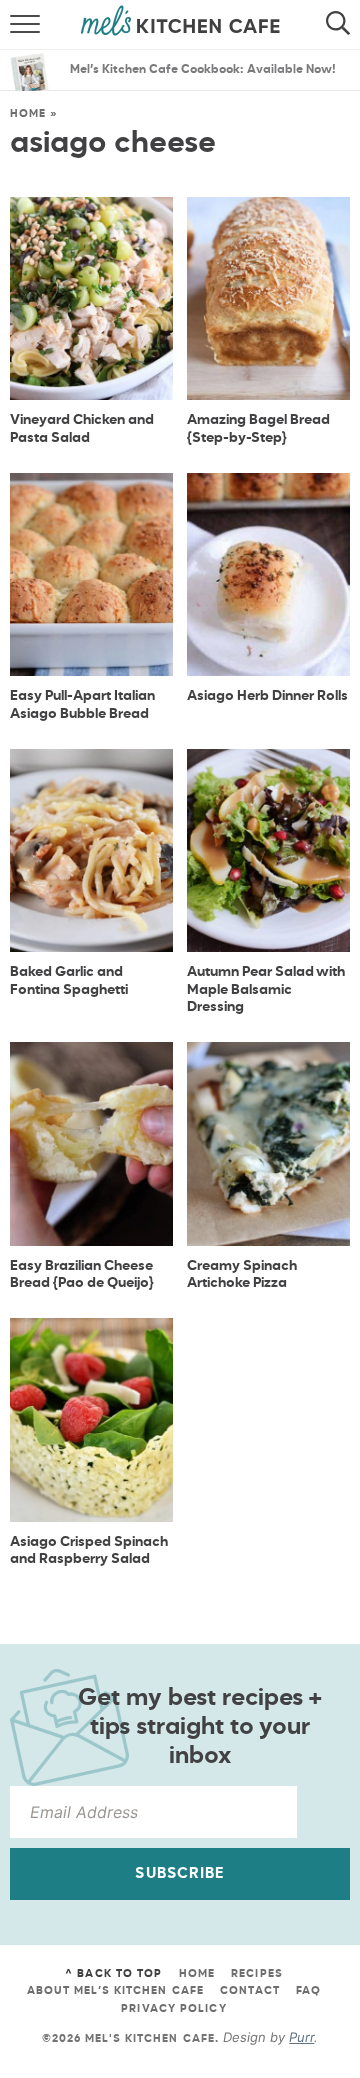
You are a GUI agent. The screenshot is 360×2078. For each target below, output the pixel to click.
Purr (301, 2037)
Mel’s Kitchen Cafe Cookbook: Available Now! (203, 70)
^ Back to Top (113, 1973)
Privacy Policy (173, 2008)
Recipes (257, 1973)
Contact (250, 1990)
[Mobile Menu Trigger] (17, 25)
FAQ (308, 1990)
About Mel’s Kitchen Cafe (115, 1990)
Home (28, 113)
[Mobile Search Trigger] (342, 25)
